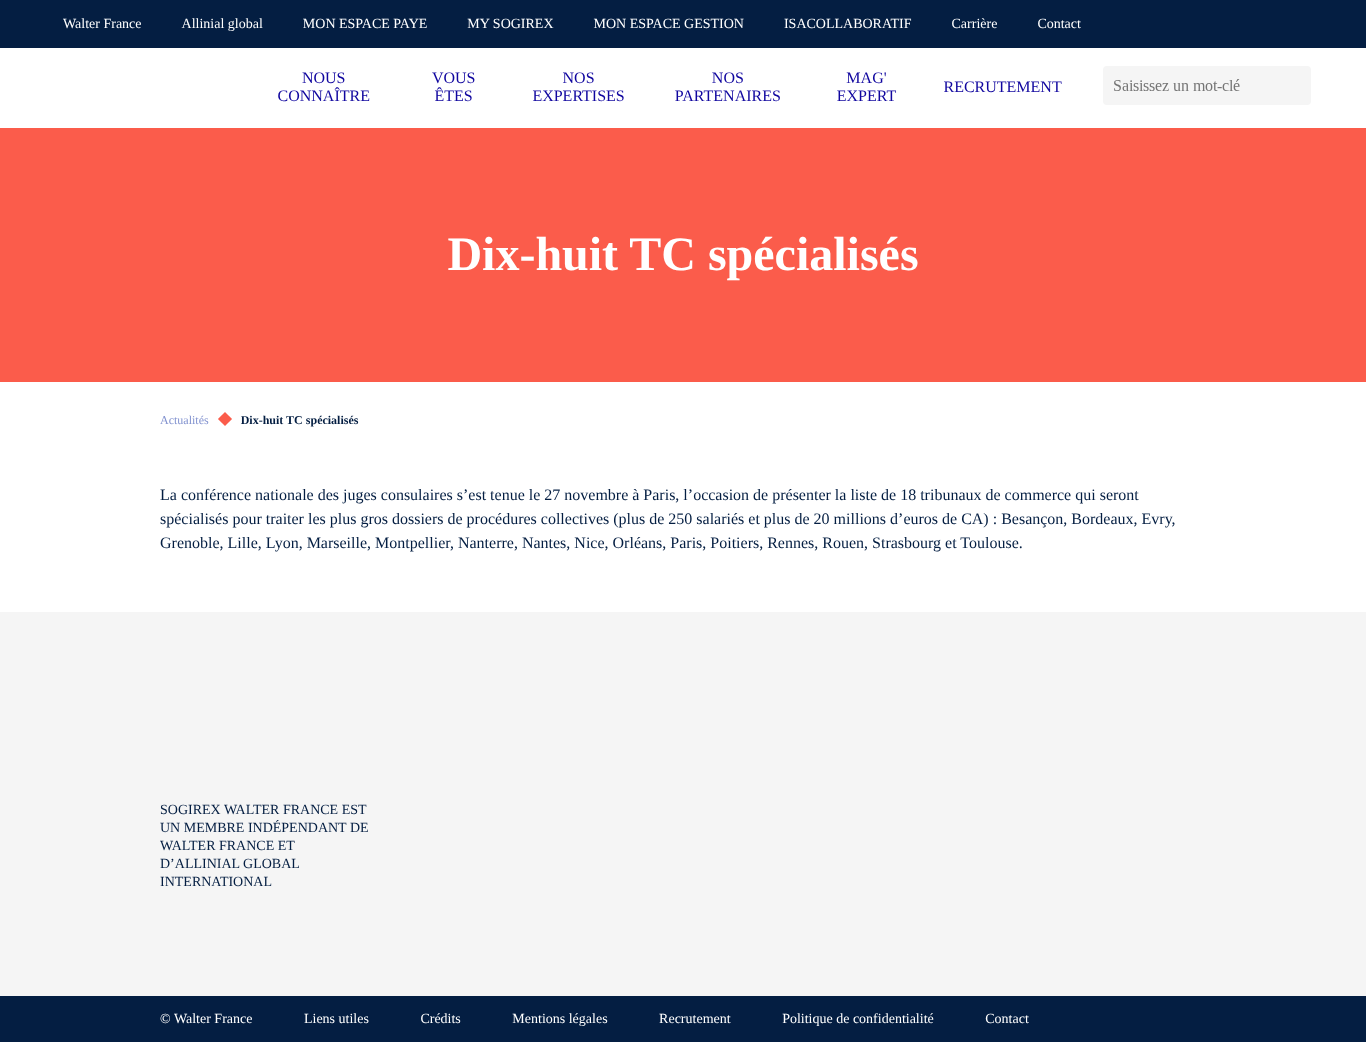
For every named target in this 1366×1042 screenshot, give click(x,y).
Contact (1059, 24)
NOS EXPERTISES (578, 87)
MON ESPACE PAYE (365, 24)
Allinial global (222, 24)
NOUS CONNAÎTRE (324, 87)
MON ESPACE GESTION (669, 24)
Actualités (184, 420)
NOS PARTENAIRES (728, 87)
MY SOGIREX (510, 24)
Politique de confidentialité (858, 1019)
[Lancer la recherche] (1295, 85)
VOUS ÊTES (454, 87)
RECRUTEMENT (1002, 87)
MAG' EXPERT (866, 87)
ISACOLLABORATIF (848, 24)
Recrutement (695, 1019)
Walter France (102, 24)
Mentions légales (559, 1019)
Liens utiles (336, 1019)
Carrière (975, 24)
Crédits (440, 1019)
